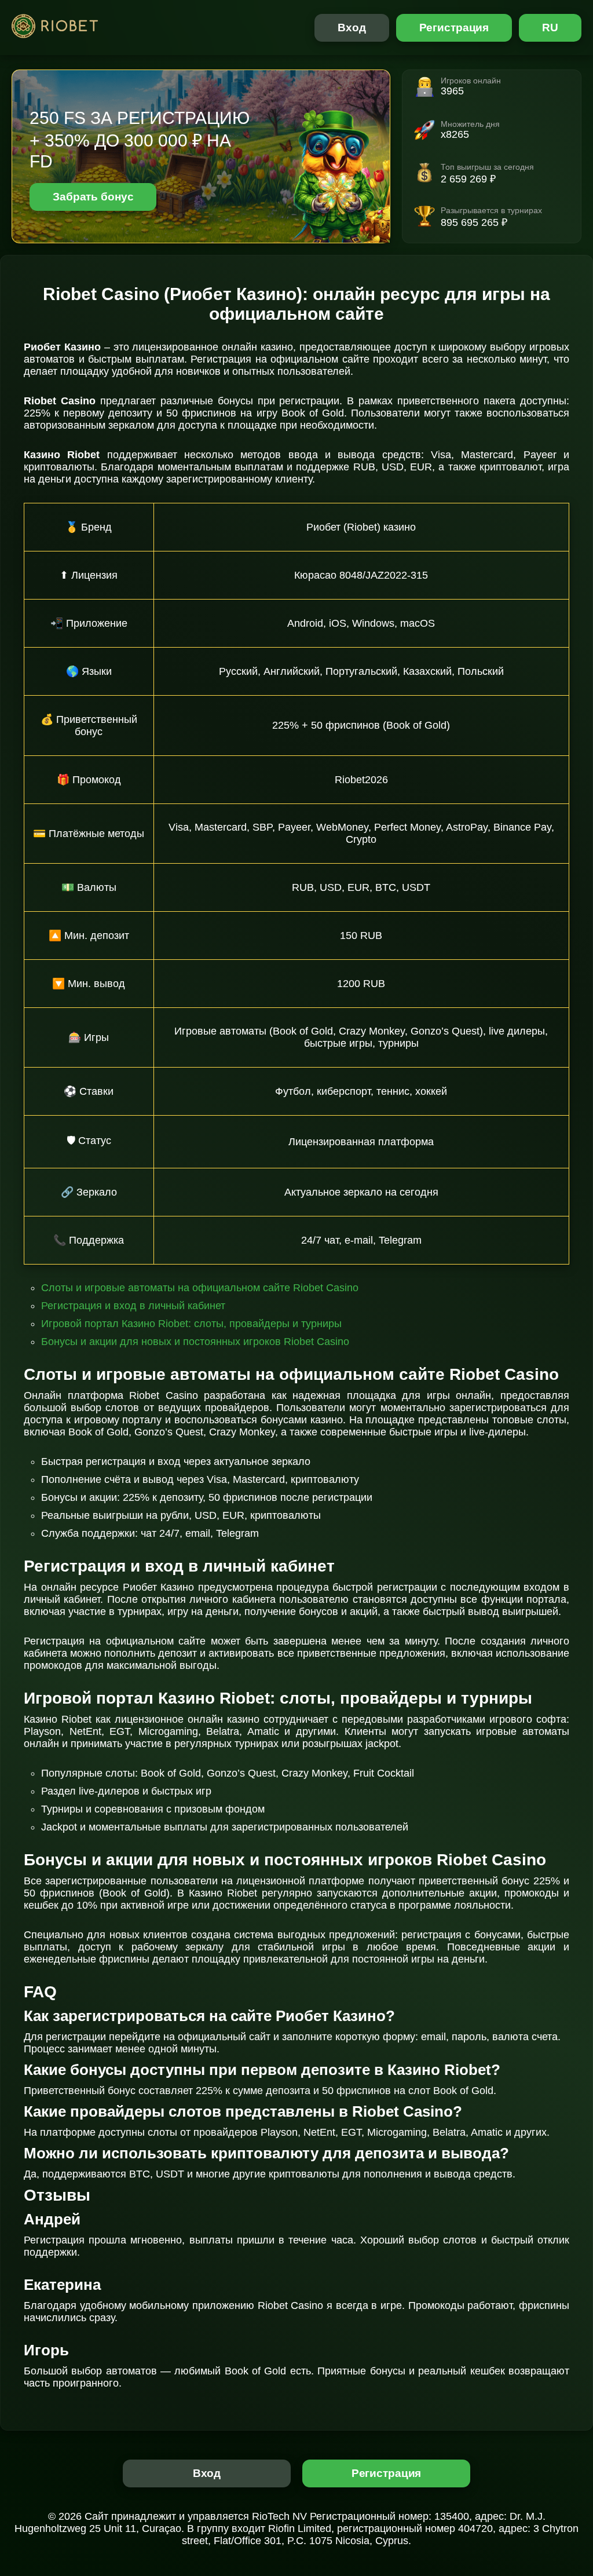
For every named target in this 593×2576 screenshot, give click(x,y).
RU (550, 28)
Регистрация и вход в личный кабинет (133, 1306)
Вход (352, 28)
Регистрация (454, 28)
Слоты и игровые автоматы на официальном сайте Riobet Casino (200, 1288)
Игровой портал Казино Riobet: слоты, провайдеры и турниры (191, 1324)
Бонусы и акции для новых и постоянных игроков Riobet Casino (195, 1342)
